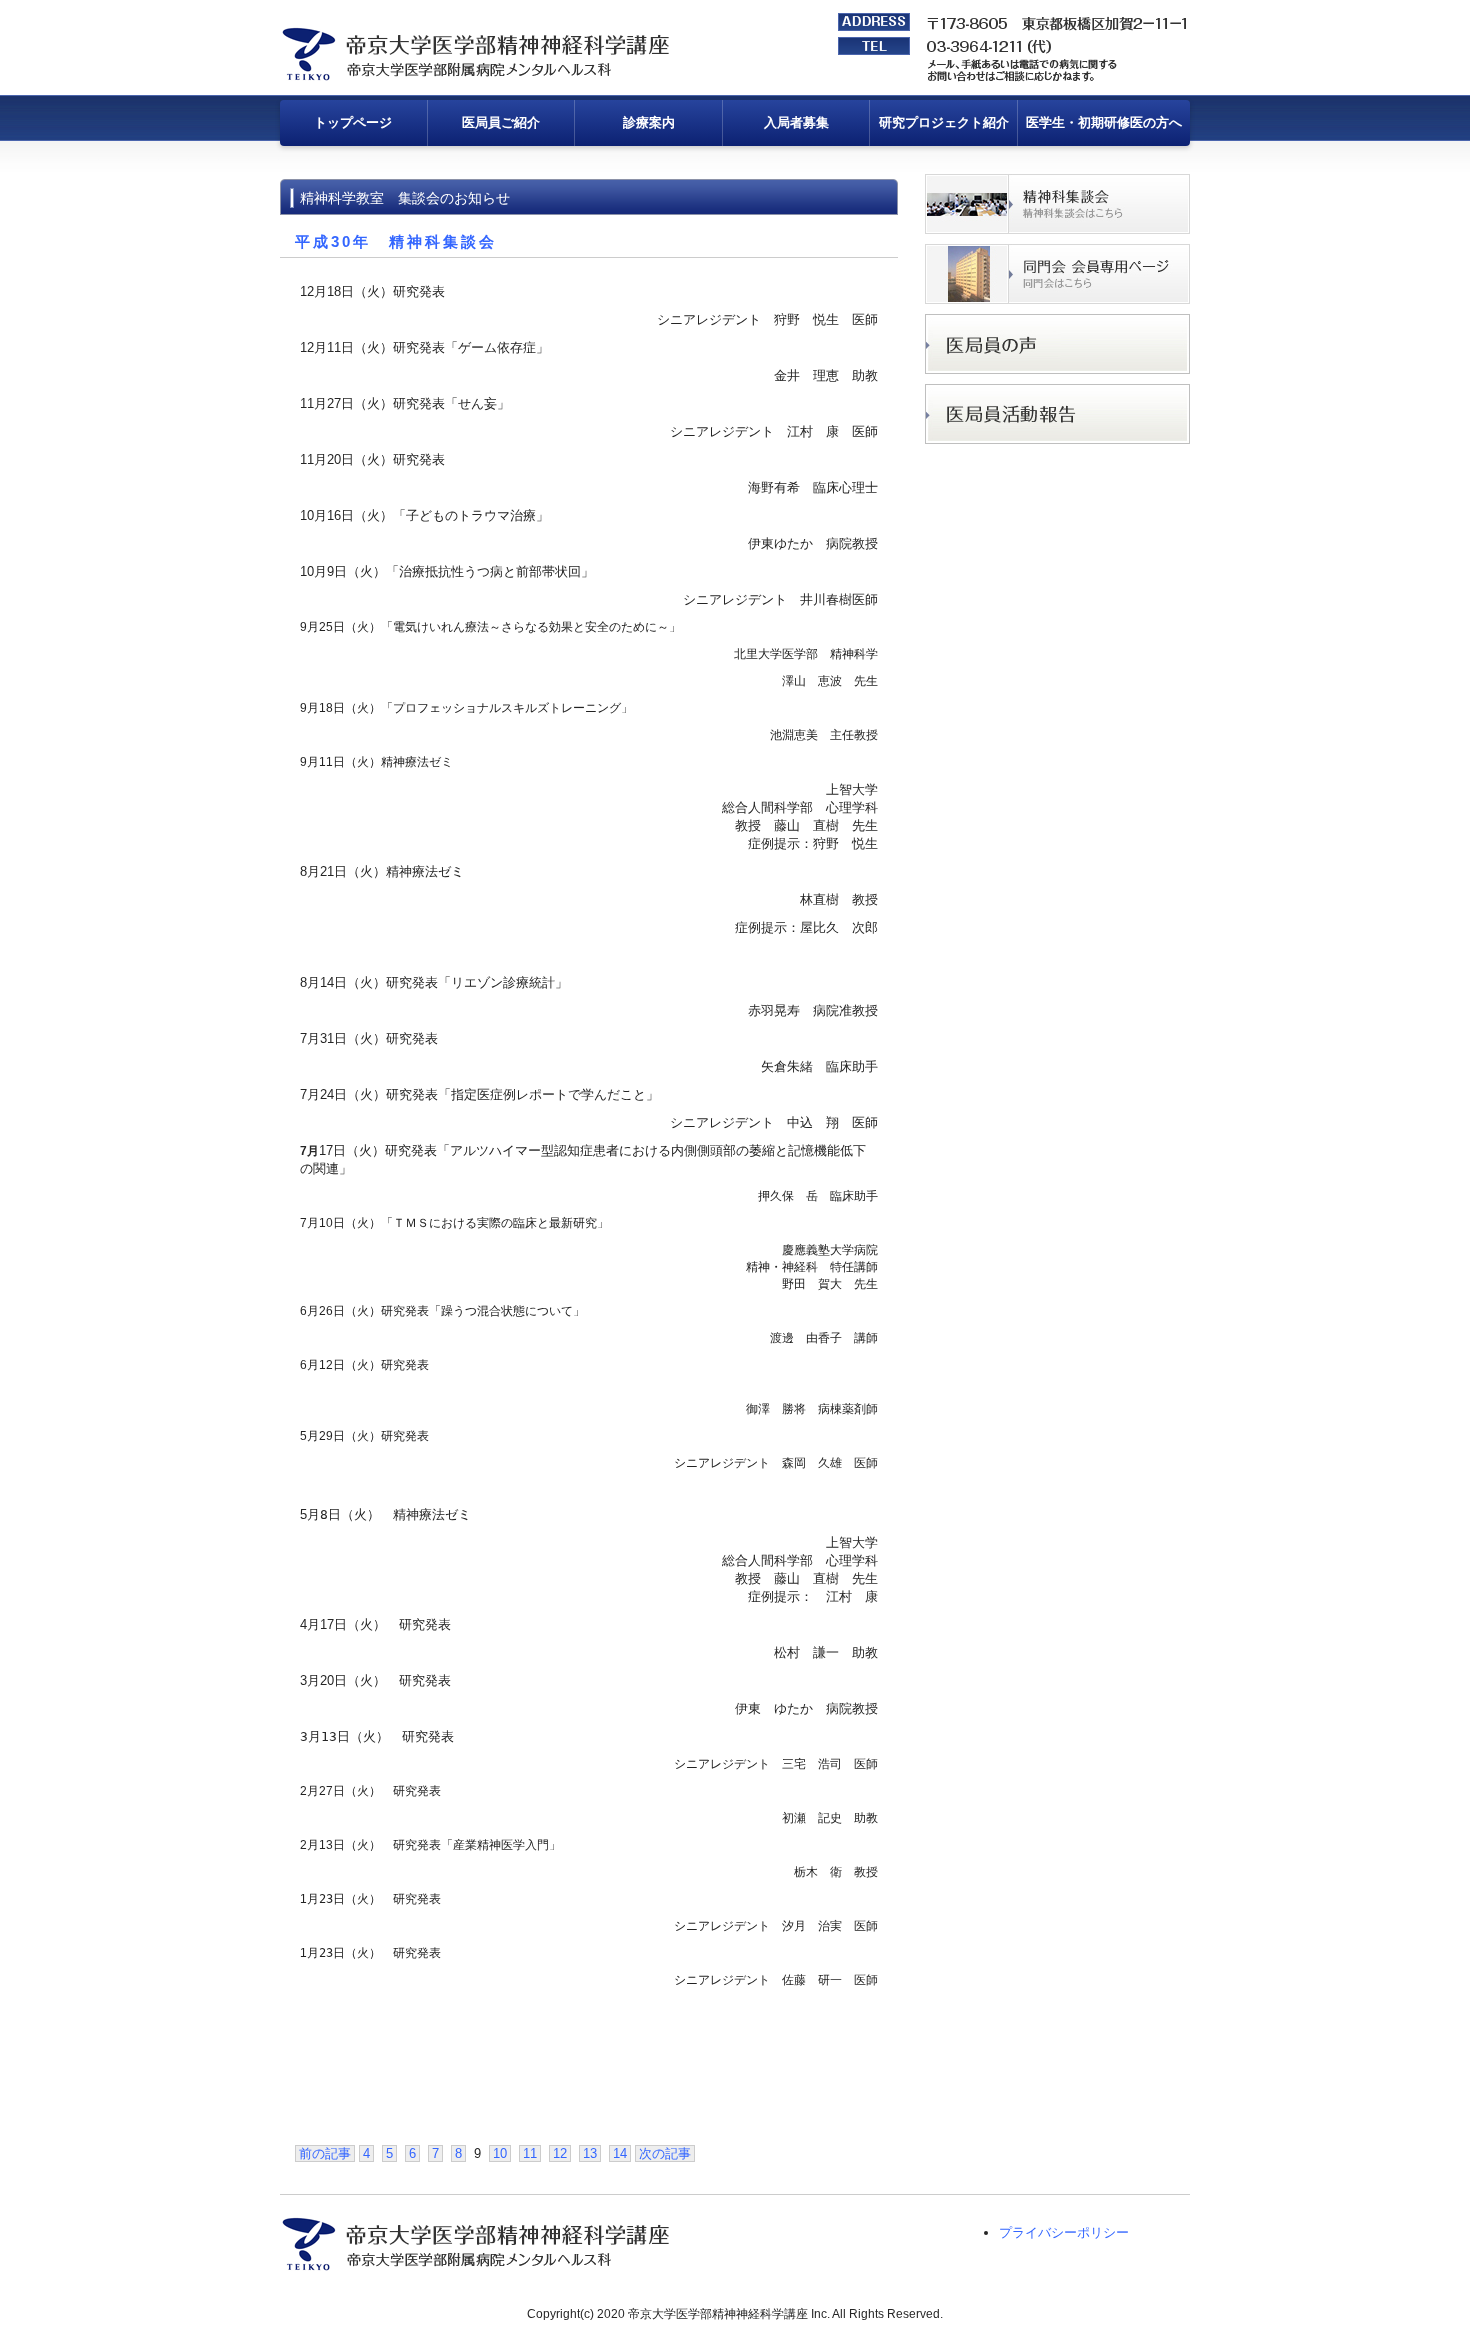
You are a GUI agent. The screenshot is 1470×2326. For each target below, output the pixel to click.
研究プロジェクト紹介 (944, 122)
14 (620, 2153)
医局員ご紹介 (501, 122)
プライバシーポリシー (1064, 2232)
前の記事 (325, 2153)
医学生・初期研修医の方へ (1104, 122)
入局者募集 (796, 122)
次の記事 (665, 2153)
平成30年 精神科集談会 (396, 241)
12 (560, 2153)
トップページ (353, 122)
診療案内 (649, 122)
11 (530, 2153)
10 (500, 2153)
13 (590, 2153)
